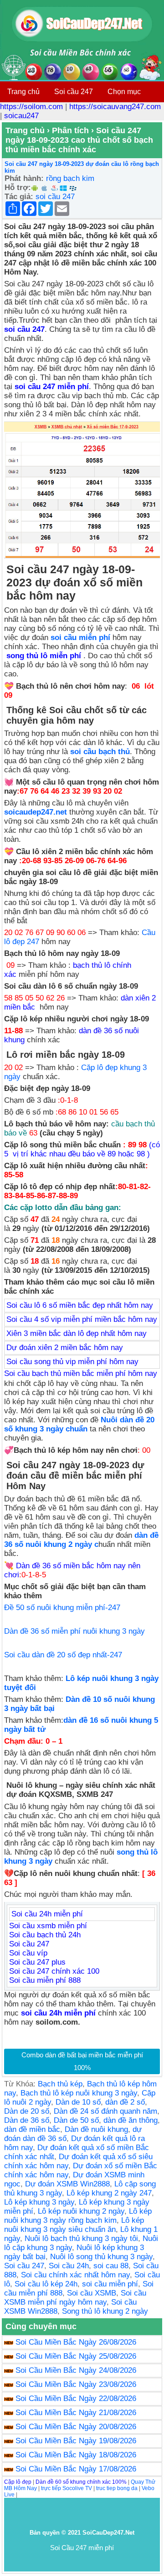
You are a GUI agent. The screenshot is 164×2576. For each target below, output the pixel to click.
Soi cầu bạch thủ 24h (45, 1935)
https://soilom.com (31, 107)
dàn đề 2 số (125, 2102)
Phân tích (70, 130)
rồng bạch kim (70, 178)
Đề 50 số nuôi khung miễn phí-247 (62, 1608)
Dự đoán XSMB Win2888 (67, 2184)
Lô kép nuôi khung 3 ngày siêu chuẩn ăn (74, 2225)
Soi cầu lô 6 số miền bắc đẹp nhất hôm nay (80, 1305)
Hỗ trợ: (18, 188)
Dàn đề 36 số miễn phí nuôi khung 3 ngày (74, 1631)
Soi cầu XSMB (92, 2293)
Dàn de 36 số (27, 2120)
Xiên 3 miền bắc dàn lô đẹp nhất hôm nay (77, 1333)
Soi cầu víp (28, 1953)
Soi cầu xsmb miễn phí (48, 1926)
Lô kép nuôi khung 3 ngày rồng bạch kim (78, 2216)
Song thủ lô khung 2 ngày (105, 2311)
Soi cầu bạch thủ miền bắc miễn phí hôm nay (81, 1373)
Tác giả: (19, 197)
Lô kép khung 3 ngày (39, 2202)
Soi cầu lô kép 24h (46, 2284)
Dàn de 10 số (78, 2102)
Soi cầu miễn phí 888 (45, 1980)
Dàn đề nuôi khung (96, 2129)
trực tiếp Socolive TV (67, 2488)
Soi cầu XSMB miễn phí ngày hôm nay (75, 2298)
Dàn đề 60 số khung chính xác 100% (81, 2482)
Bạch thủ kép (60, 2084)
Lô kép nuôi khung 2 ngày (81, 2211)
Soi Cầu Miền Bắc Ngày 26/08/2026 (76, 2342)
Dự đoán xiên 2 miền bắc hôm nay (65, 1348)
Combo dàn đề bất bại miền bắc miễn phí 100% (82, 2061)
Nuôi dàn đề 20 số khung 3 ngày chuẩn (79, 1424)
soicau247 (21, 116)
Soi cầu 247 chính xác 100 (54, 1971)
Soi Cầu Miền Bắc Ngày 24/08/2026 (76, 2370)
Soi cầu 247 (74, 92)
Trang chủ (23, 92)
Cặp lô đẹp (18, 2482)
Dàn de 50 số (76, 2120)
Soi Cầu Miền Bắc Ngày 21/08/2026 (76, 2413)
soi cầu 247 (55, 197)
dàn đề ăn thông (131, 2120)
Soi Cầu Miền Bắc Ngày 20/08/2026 (76, 2427)
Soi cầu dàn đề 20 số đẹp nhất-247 (63, 1655)
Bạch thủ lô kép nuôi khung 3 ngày (79, 2093)
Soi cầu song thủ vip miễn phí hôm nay (72, 1362)
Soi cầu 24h (69, 2266)
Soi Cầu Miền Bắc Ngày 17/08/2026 (76, 2469)
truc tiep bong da (117, 2488)
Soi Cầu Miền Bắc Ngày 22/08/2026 (76, 2398)
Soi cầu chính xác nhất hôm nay (75, 2275)
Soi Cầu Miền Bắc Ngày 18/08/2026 (76, 2455)
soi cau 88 (111, 2266)
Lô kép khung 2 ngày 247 (109, 2193)
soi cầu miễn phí (110, 2284)
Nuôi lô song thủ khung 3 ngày (101, 2257)
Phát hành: (24, 178)
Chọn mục (124, 92)
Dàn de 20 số (27, 2111)
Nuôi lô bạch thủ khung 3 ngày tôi (81, 2238)
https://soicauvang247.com (115, 107)
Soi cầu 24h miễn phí (47, 1914)
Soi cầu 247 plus (37, 1962)
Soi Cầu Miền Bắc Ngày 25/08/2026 (76, 2356)
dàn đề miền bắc (32, 2129)
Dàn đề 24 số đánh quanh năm (105, 2111)
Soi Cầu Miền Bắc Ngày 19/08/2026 (76, 2441)
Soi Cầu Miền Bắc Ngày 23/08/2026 (76, 2384)
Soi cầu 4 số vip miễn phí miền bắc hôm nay (82, 1319)
